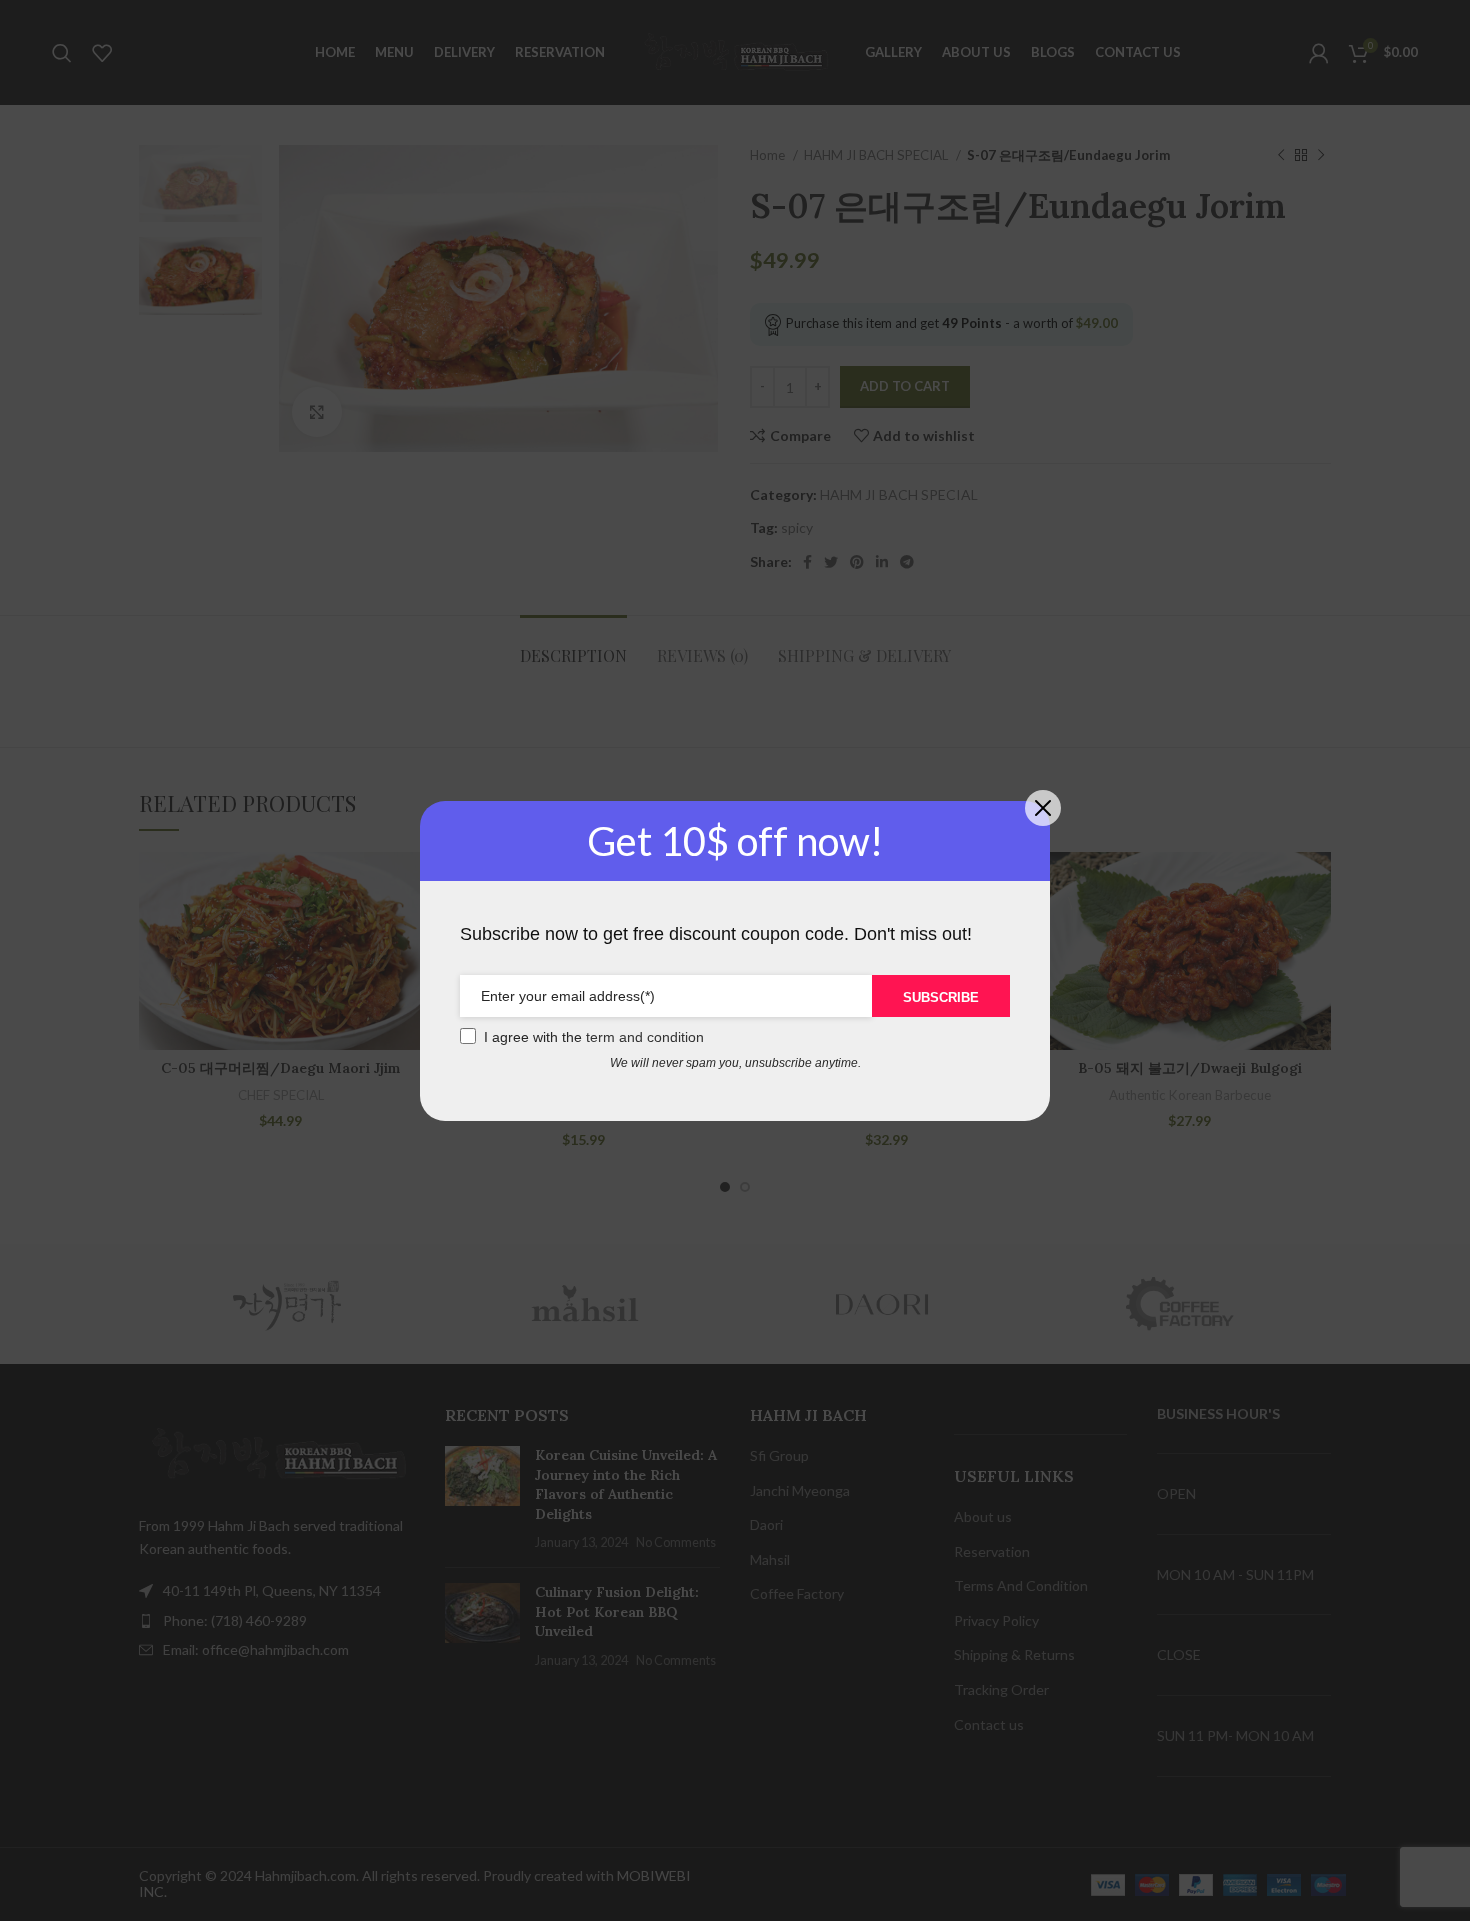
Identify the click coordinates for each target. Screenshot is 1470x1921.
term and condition (645, 1037)
